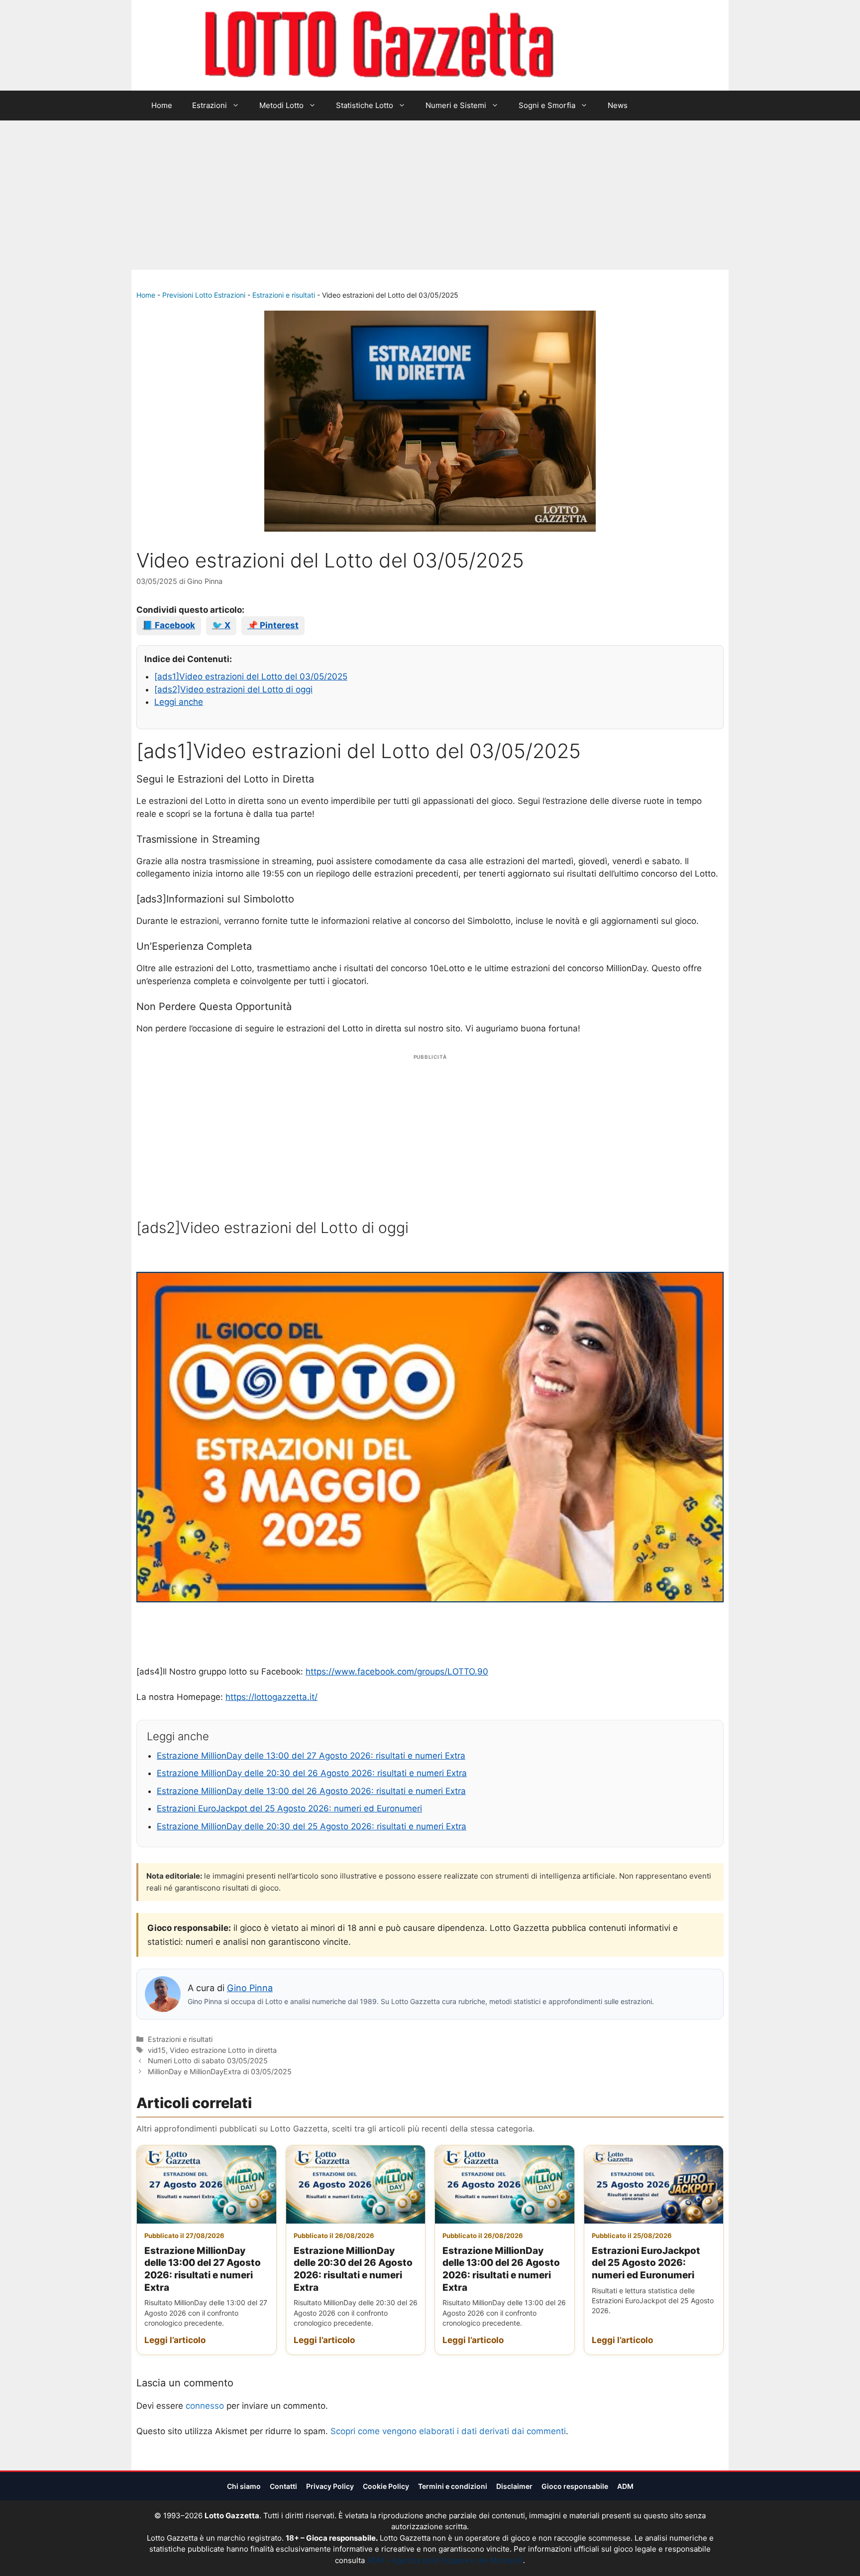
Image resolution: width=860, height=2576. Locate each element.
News (618, 105)
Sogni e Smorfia (547, 105)
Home (162, 105)
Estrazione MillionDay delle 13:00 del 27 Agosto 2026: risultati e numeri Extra (311, 1756)
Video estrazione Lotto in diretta (223, 2050)
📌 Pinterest (273, 625)
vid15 (157, 2050)
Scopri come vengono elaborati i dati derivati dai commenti (448, 2431)
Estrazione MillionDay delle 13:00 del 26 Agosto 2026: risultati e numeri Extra (311, 1791)
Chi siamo (244, 2486)
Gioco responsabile (575, 2486)
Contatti (283, 2486)
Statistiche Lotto (365, 105)
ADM (625, 2486)
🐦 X (221, 625)
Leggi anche (179, 702)
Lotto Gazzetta (611, 45)
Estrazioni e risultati (284, 295)
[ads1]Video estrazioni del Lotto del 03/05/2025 (251, 676)
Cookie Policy (386, 2486)
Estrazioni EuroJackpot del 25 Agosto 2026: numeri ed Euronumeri (289, 1808)
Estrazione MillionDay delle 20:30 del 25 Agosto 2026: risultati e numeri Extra (312, 1826)
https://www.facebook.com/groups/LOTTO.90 (397, 1672)
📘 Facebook (169, 625)
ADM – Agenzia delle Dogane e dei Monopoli (445, 2560)
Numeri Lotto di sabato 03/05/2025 (208, 2061)
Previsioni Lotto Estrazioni (204, 295)
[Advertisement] (430, 195)
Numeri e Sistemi (456, 105)
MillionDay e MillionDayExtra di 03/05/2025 (220, 2072)
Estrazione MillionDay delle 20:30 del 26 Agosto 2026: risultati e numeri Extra (312, 1773)
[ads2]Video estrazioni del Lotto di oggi (233, 689)
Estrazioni (210, 105)
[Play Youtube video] (430, 1437)
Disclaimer (514, 2486)
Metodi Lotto (281, 105)
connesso (205, 2406)
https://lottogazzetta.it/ (271, 1697)
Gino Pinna (250, 1988)
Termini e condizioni (453, 2486)
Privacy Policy (330, 2486)
